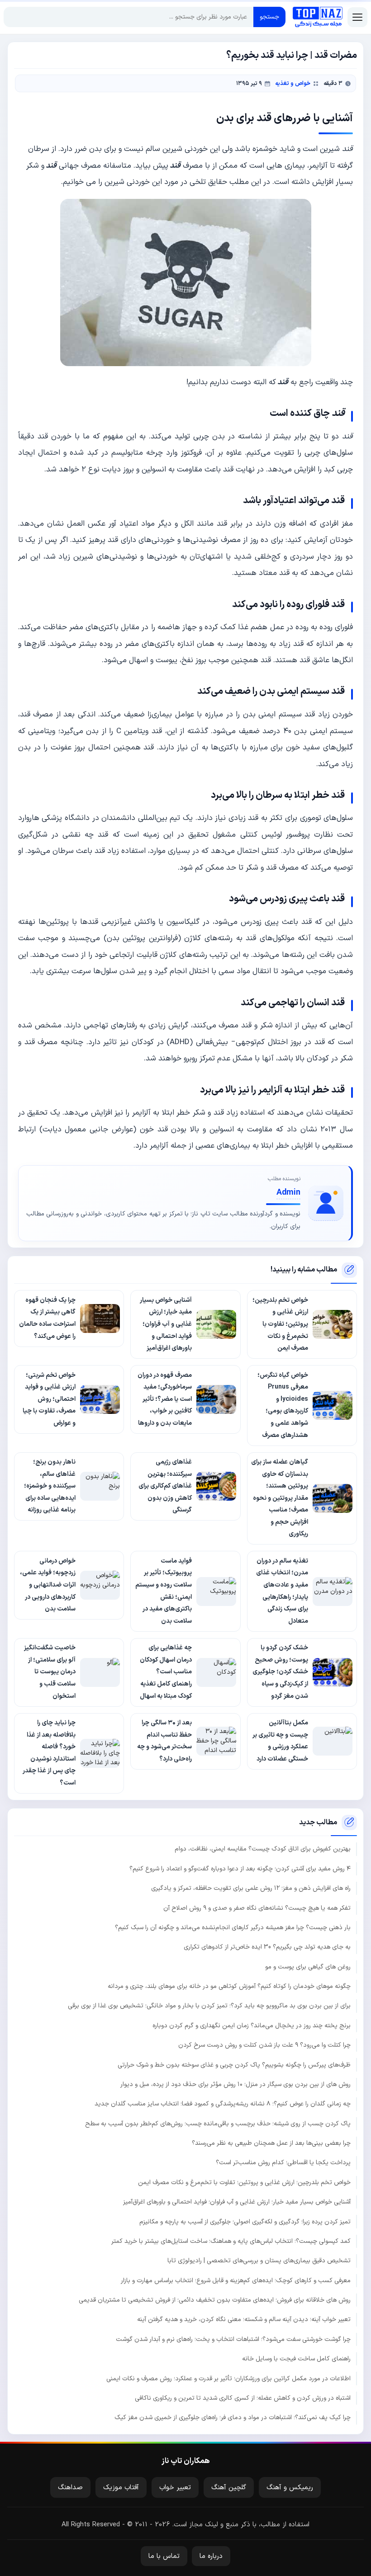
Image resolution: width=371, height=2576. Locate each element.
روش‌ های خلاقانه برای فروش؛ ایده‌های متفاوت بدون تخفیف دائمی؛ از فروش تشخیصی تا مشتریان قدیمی (215, 2300)
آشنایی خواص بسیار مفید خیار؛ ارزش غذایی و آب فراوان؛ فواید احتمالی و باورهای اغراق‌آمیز (237, 2202)
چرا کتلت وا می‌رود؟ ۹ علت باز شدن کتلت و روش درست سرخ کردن (264, 2045)
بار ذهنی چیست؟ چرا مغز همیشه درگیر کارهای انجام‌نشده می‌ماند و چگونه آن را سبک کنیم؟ (233, 1928)
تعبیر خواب (175, 2488)
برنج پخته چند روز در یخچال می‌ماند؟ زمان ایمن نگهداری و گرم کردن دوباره (252, 2026)
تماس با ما (164, 2556)
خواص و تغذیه (293, 83)
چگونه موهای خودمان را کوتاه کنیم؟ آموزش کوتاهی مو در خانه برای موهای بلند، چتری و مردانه (229, 1986)
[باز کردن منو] (357, 17)
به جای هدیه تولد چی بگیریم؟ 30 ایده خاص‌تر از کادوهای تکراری (267, 1947)
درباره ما (211, 2556)
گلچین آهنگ (229, 2488)
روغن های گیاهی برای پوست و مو (308, 1967)
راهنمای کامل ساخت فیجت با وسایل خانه (296, 2359)
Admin (288, 1193)
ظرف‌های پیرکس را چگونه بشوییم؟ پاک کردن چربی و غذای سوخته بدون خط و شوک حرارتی (234, 2065)
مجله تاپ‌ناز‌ (318, 17)
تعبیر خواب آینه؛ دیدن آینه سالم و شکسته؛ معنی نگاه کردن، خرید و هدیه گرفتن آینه (244, 2319)
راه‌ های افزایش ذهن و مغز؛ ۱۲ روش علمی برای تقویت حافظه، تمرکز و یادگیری (251, 1888)
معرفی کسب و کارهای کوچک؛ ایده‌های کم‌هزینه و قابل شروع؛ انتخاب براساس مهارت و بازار (236, 2281)
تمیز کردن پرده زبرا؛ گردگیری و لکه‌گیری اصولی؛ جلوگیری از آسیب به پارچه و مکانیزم (245, 2222)
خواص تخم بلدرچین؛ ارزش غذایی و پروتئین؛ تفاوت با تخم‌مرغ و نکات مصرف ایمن (244, 2183)
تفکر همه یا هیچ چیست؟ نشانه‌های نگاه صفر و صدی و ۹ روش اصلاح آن (257, 1908)
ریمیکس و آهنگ (290, 2488)
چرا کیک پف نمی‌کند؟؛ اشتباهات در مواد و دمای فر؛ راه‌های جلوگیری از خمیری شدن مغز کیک (233, 2418)
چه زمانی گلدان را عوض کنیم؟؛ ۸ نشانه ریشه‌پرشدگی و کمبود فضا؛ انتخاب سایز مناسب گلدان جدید (223, 2104)
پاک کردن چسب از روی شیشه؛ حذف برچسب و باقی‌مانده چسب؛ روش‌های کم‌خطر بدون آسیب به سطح (218, 2124)
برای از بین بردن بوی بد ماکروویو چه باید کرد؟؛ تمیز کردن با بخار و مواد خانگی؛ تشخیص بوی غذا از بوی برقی (209, 2006)
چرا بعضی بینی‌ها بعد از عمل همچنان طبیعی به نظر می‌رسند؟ (271, 2143)
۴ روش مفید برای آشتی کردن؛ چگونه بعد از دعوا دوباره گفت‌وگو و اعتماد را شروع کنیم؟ (240, 1869)
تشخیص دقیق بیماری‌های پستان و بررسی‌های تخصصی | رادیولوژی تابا (259, 2261)
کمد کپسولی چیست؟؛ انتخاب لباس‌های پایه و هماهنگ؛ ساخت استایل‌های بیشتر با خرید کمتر (231, 2241)
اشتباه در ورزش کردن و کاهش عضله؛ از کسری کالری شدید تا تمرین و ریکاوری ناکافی (243, 2398)
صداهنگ (70, 2488)
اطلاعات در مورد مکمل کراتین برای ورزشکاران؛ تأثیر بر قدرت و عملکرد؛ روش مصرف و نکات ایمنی (228, 2379)
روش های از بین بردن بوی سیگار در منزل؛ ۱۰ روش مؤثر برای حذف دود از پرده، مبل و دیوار (235, 2084)
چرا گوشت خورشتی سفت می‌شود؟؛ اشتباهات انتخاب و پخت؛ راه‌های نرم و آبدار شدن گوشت (233, 2339)
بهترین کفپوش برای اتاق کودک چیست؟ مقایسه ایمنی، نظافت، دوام (263, 1849)
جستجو (269, 17)
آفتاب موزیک (121, 2488)
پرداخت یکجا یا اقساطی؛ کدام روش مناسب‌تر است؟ (283, 2163)
